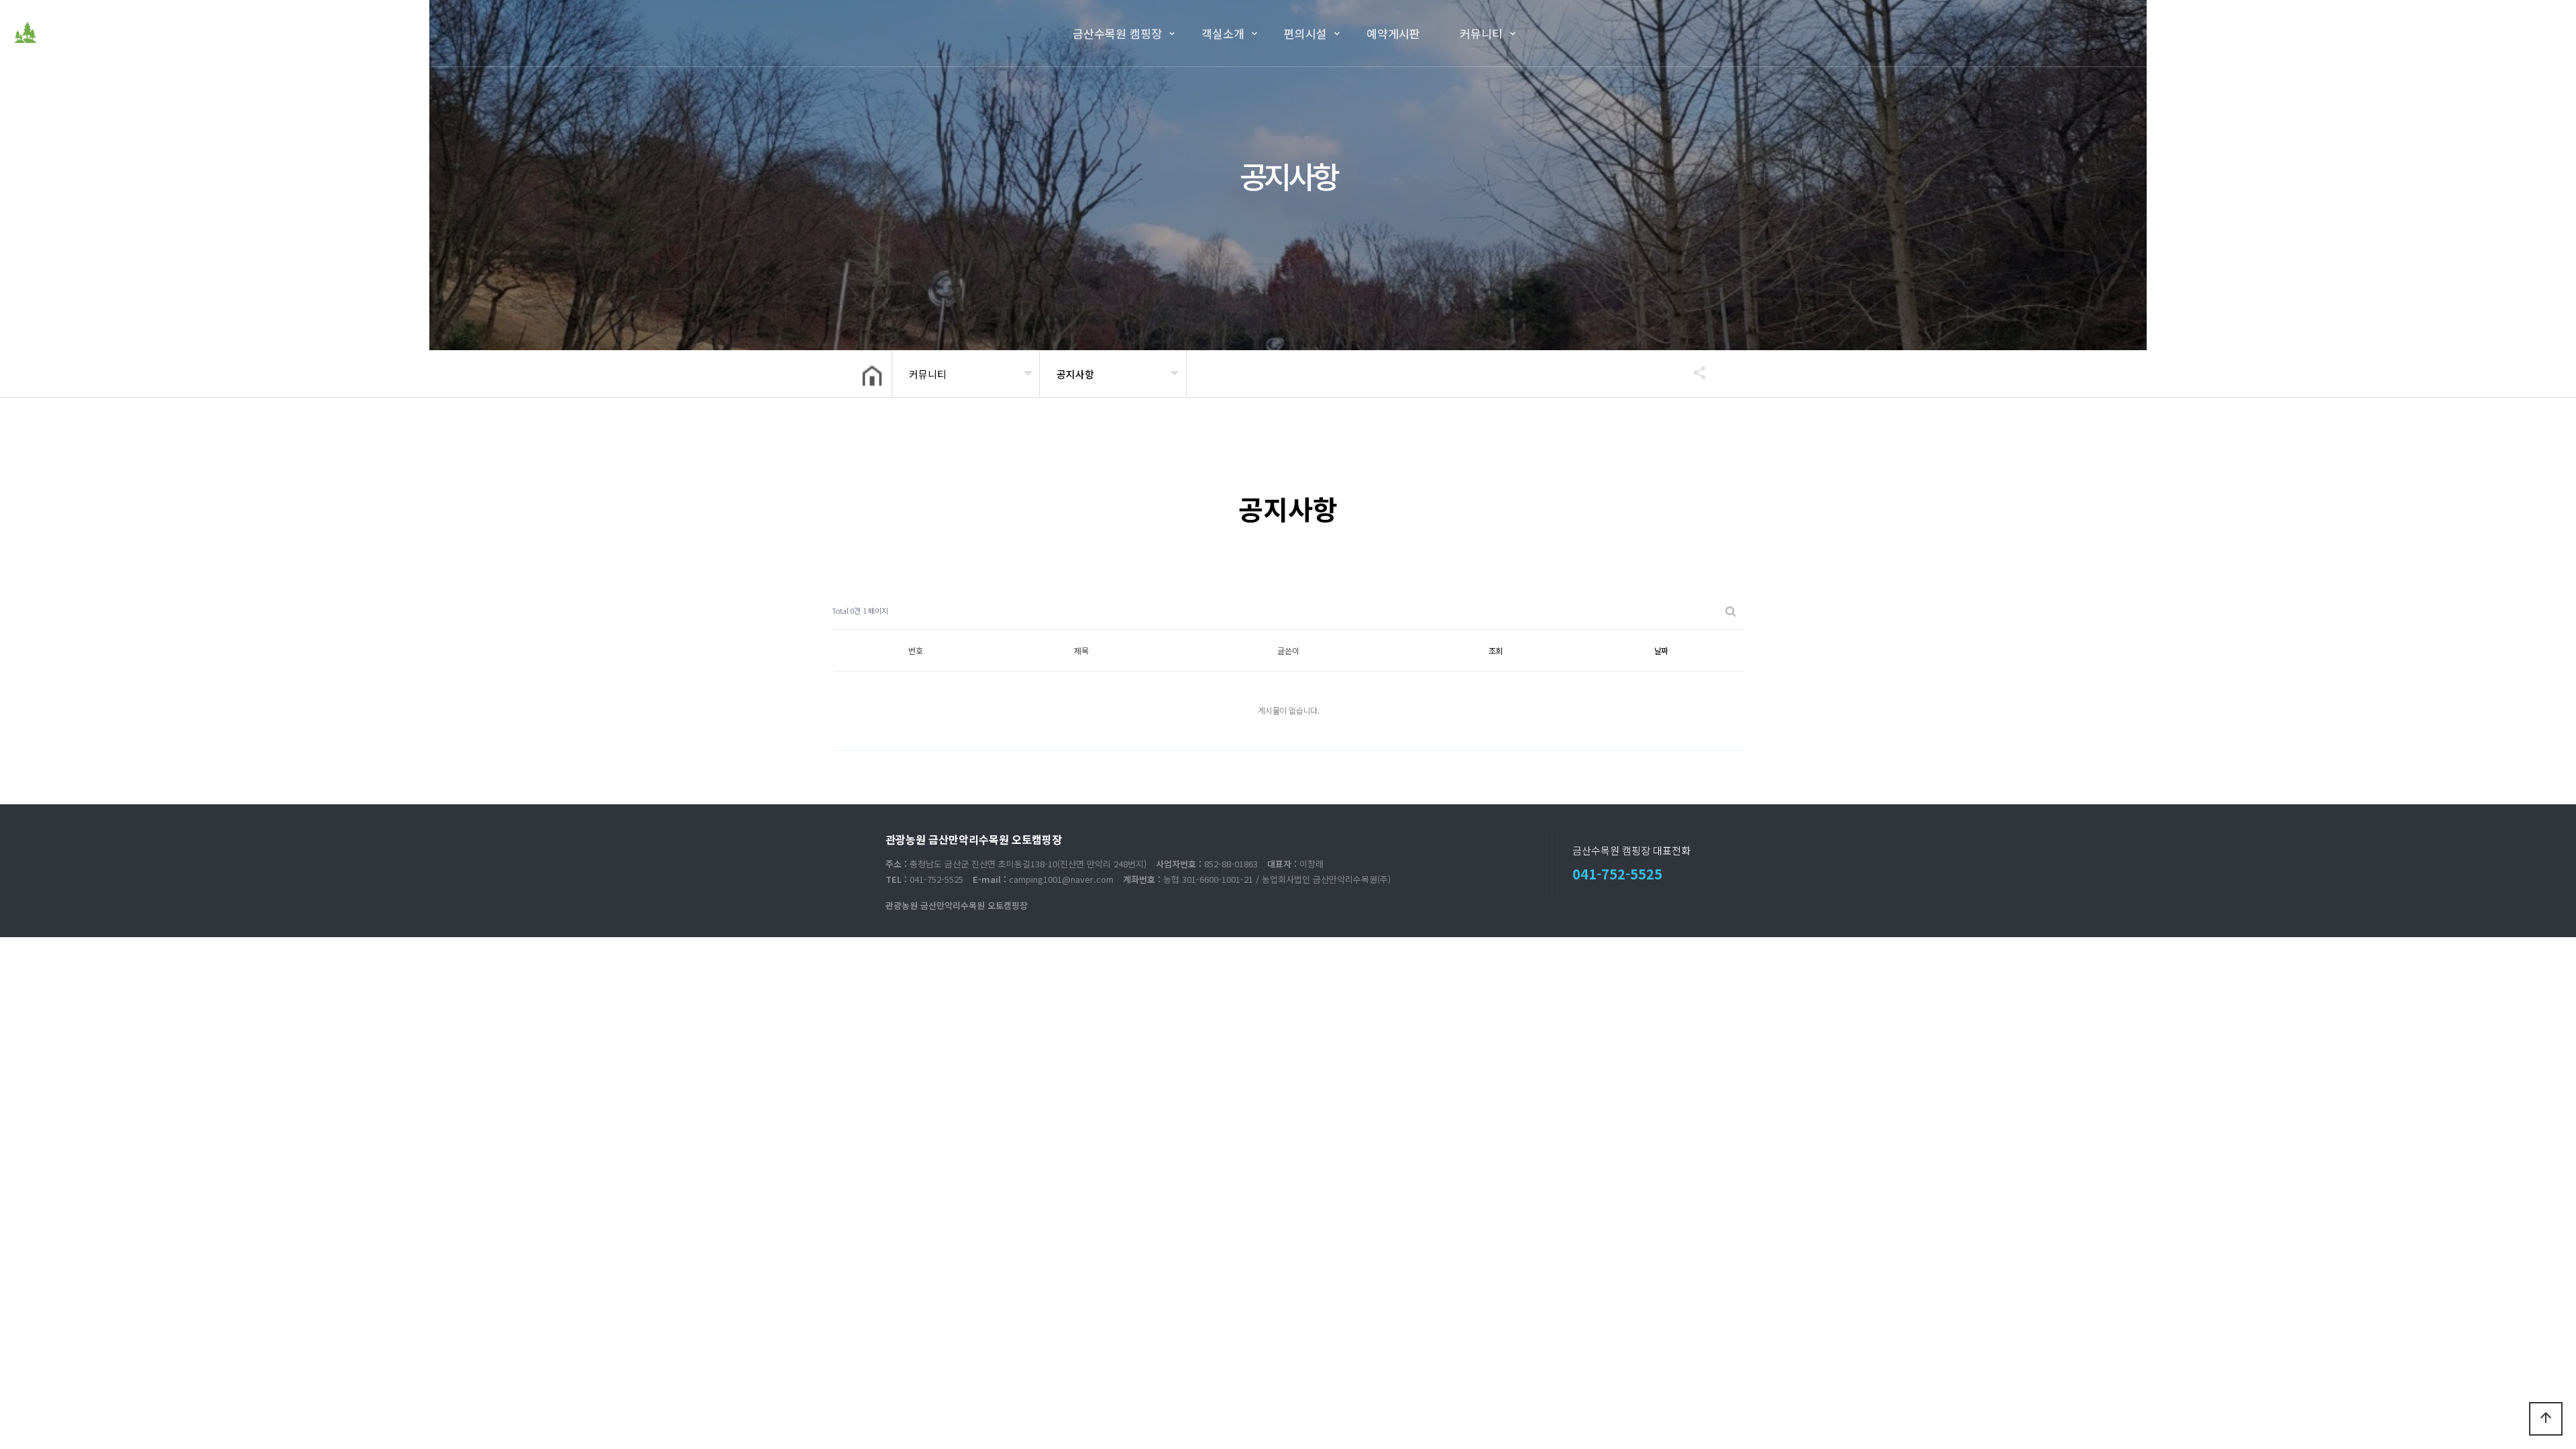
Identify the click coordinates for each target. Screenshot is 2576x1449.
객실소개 (1223, 33)
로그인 (2506, 33)
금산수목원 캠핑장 (1117, 33)
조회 (1496, 650)
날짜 (1662, 650)
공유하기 (1693, 372)
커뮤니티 (1481, 33)
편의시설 (1305, 33)
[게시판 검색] (1731, 611)
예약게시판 (1393, 33)
